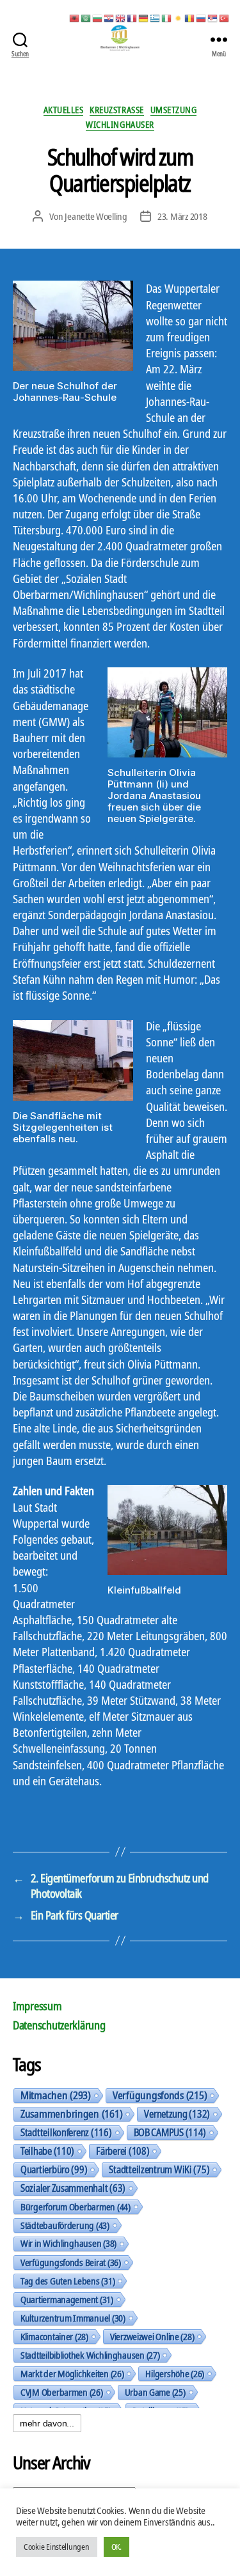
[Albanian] (75, 17)
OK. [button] (116, 2547)
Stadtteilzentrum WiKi (159, 2169)
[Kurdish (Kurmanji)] (179, 17)
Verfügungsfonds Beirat (71, 2262)
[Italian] (167, 17)
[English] (121, 17)
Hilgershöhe (175, 2373)
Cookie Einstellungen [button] (57, 2547)
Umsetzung (174, 110)
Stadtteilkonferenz (66, 2132)
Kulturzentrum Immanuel (73, 2318)
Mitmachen (56, 2095)
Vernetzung (177, 2114)
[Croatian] (109, 17)
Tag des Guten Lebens (68, 2281)
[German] (144, 17)
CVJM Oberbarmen (62, 2392)
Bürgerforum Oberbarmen (76, 2207)
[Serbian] (213, 17)
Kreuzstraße (116, 110)
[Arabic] (86, 17)
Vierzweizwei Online (152, 2336)
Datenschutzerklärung (59, 2025)
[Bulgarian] (98, 17)
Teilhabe (47, 2151)
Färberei (123, 2151)
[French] (132, 17)
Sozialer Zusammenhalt (73, 2188)
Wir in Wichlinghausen (68, 2243)
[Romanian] (190, 17)
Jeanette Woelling (96, 216)
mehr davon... (47, 2423)
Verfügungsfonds (160, 2095)
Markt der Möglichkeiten (72, 2373)
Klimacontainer (54, 2336)
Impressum (37, 2006)
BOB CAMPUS (170, 2132)
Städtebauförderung (65, 2225)
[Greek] (156, 17)
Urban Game (155, 2392)
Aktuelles (64, 110)
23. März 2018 (182, 216)
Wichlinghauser (120, 125)
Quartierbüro (54, 2169)
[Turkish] (225, 17)
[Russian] (202, 17)
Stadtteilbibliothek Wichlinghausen (90, 2355)
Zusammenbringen (71, 2114)
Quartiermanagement (67, 2299)
